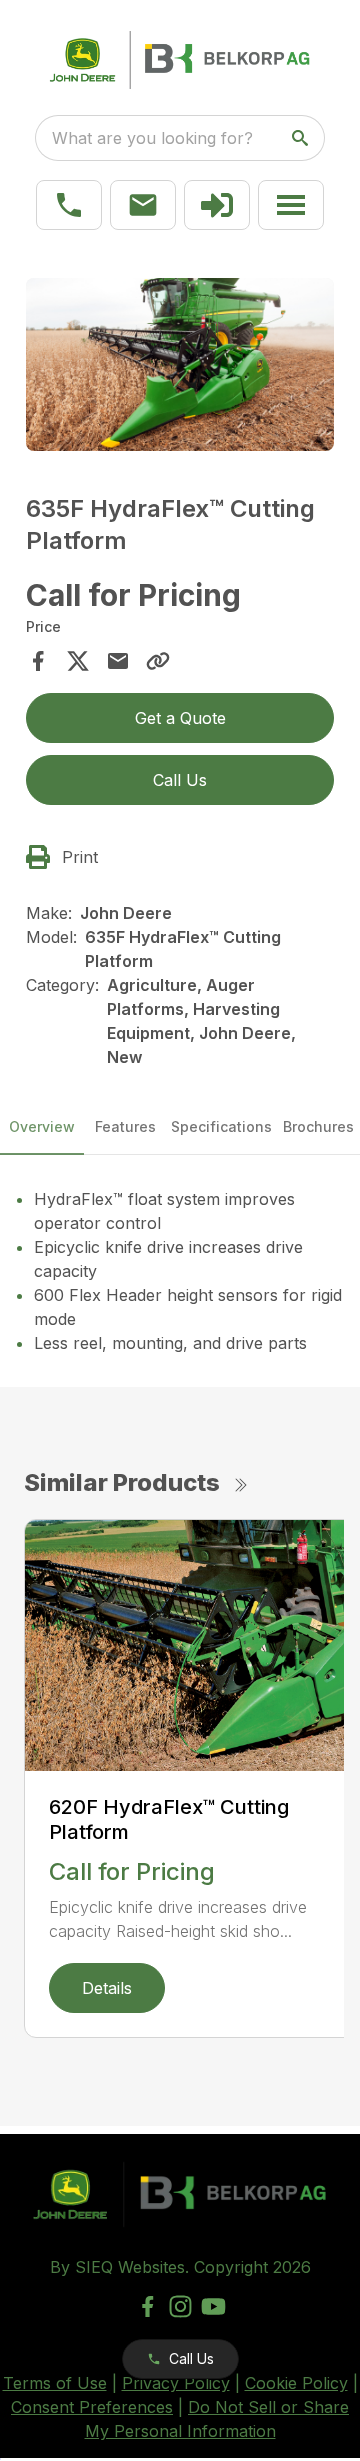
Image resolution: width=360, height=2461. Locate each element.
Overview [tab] (42, 1126)
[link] (217, 205)
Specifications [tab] (221, 1126)
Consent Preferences (92, 2407)
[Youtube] (213, 2306)
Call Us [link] (180, 780)
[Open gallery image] (180, 364)
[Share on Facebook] (38, 661)
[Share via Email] (118, 661)
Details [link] (107, 1988)
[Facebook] (147, 2306)
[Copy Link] (158, 661)
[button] (69, 205)
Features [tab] (125, 1126)
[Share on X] (78, 661)
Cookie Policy (296, 2383)
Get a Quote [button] (180, 718)
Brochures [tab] (318, 1126)
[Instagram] (180, 2306)
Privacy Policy (176, 2383)
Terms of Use (55, 2383)
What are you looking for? (152, 138)
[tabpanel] (180, 367)
